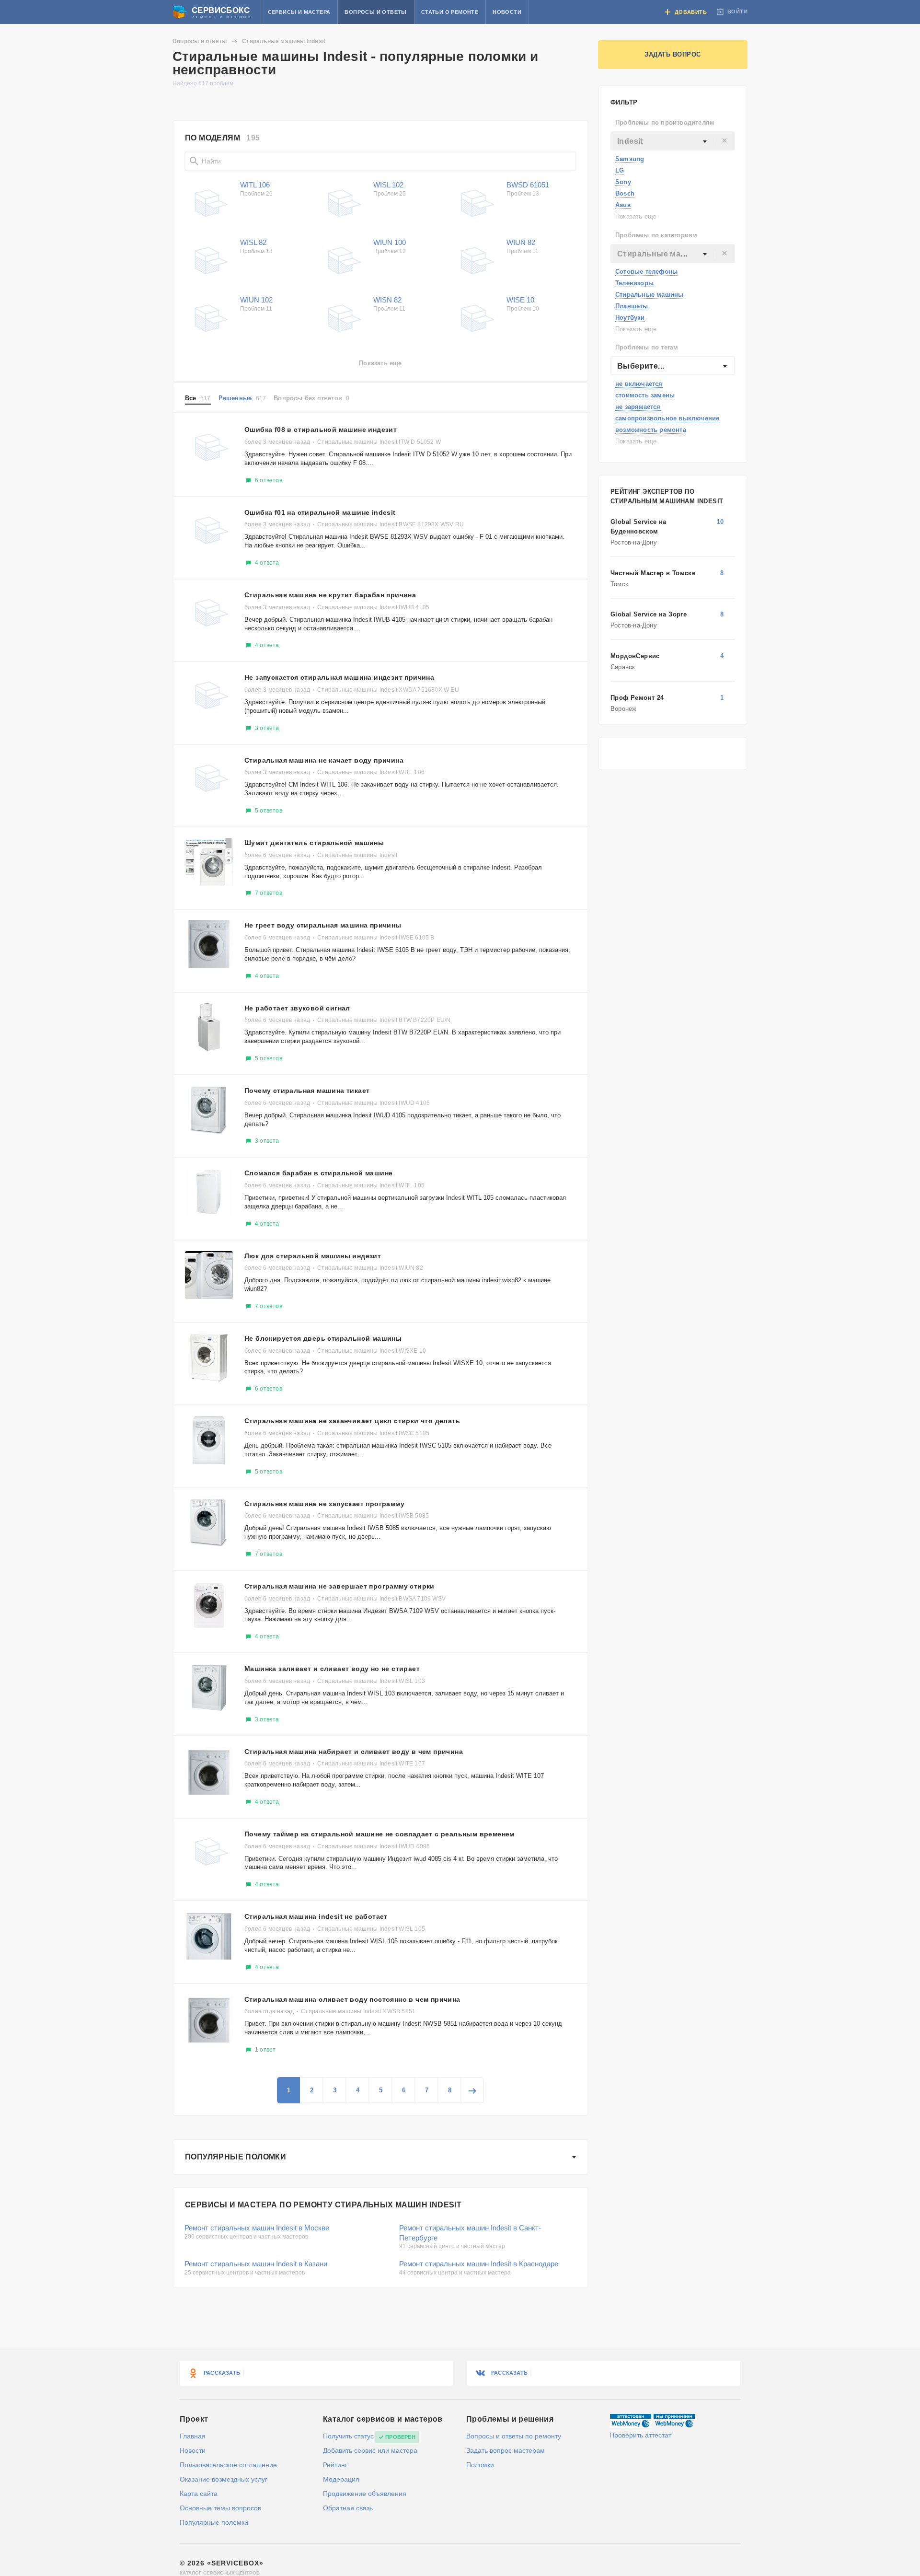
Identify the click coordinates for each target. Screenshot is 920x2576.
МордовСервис (635, 656)
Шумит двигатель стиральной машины (314, 843)
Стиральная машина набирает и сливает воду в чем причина (354, 1752)
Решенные (242, 398)
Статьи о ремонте (450, 12)
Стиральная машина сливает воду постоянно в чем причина (352, 1999)
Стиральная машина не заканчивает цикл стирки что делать (352, 1421)
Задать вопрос (673, 54)
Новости (507, 12)
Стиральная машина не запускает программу (324, 1504)
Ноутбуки (630, 318)
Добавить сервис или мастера (370, 2450)
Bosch (625, 193)
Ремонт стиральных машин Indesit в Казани (256, 2264)
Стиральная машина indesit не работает (316, 1916)
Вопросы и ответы (375, 12)
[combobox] (673, 141)
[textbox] (673, 141)
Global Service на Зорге (649, 614)
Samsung (630, 159)
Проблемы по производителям (665, 122)
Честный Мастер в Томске (653, 573)
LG (620, 170)
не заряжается (638, 407)
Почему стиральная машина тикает (307, 1091)
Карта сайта (199, 2494)
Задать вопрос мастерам (506, 2450)
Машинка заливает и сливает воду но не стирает (332, 1669)
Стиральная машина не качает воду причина (324, 760)
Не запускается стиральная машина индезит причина (339, 677)
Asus (623, 205)
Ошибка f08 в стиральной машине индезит (321, 429)
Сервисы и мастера (299, 12)
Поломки (480, 2465)
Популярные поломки (236, 2157)
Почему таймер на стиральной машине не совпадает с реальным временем (379, 1834)
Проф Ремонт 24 (637, 698)
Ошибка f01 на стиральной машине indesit (320, 512)
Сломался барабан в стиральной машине (318, 1173)
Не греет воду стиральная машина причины (323, 925)
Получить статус (348, 2436)
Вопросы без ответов (311, 398)
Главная (193, 2436)
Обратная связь (348, 2508)
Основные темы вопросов (220, 2508)
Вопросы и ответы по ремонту (514, 2436)
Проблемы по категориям (656, 235)
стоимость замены (645, 395)
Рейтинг (335, 2465)
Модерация (341, 2479)
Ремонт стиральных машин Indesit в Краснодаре (479, 2264)
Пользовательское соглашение (228, 2465)
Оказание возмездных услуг (224, 2479)
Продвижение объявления (365, 2494)
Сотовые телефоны (646, 272)
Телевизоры (634, 283)
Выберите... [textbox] (641, 366)
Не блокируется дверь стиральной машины (323, 1338)
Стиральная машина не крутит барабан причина (330, 595)
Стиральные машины (649, 295)
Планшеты (632, 306)
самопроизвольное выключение (667, 418)
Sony (623, 182)
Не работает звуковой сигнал (297, 1008)
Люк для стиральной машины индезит (313, 1256)
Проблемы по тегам (647, 347)
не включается (639, 384)
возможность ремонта (651, 430)
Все (198, 398)
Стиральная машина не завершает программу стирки (339, 1586)
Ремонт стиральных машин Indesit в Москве (257, 2228)
